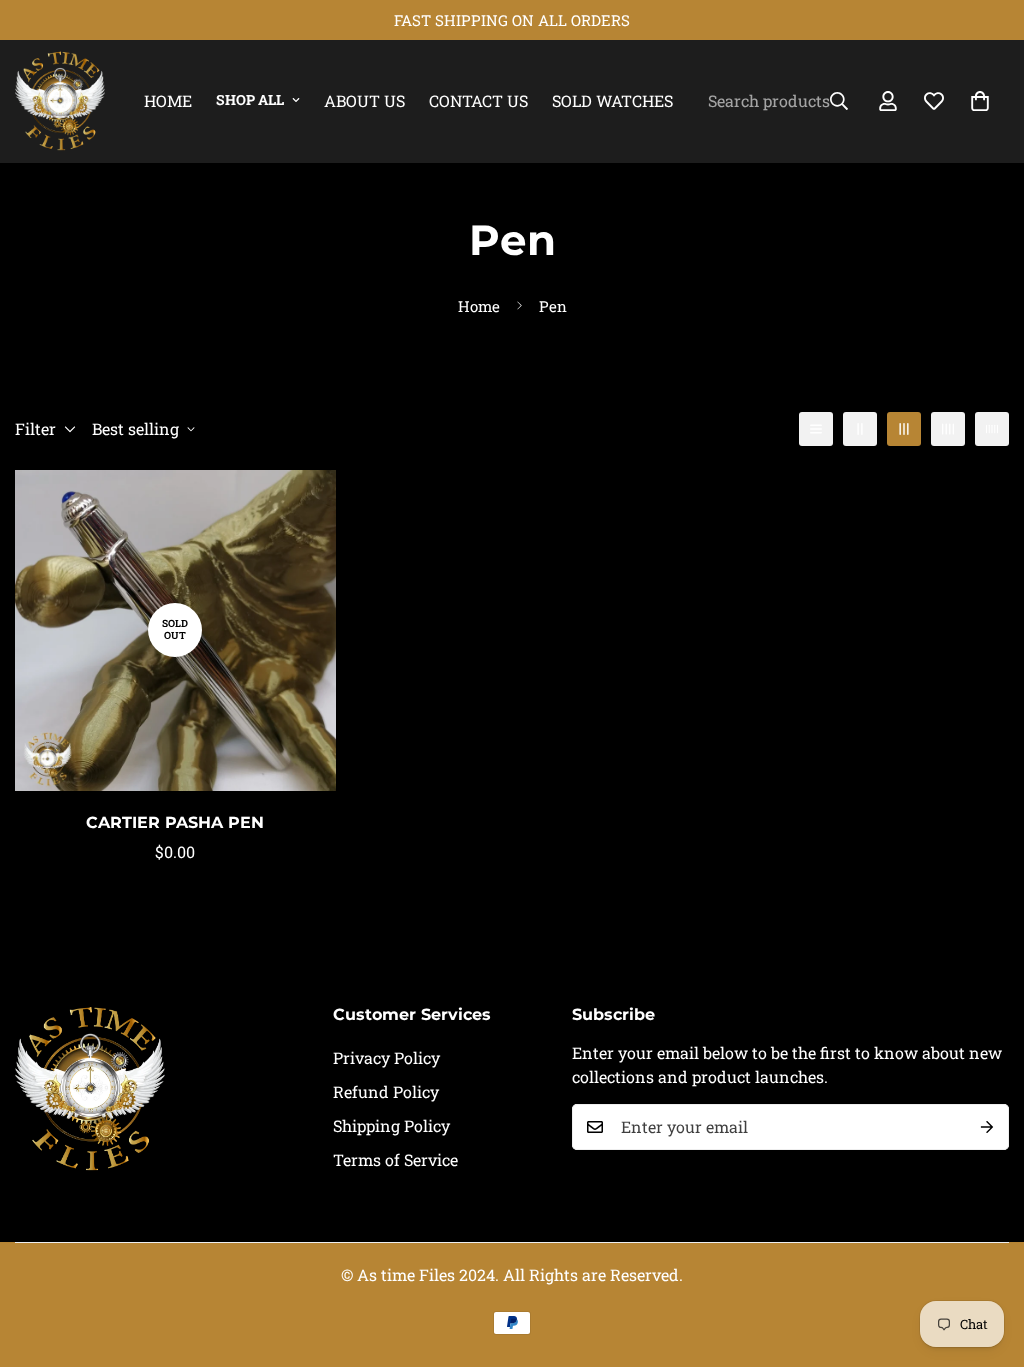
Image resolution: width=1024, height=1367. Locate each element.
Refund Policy (386, 1091)
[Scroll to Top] (985, 1258)
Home (168, 100)
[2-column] (860, 429)
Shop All (250, 99)
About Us (364, 100)
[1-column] (816, 429)
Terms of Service (395, 1159)
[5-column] (992, 429)
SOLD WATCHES (612, 100)
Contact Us (478, 100)
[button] (980, 101)
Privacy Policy (386, 1057)
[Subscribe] (987, 1127)
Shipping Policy (391, 1125)
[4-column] (948, 429)
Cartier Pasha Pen (175, 822)
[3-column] (904, 429)
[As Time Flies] (60, 101)
